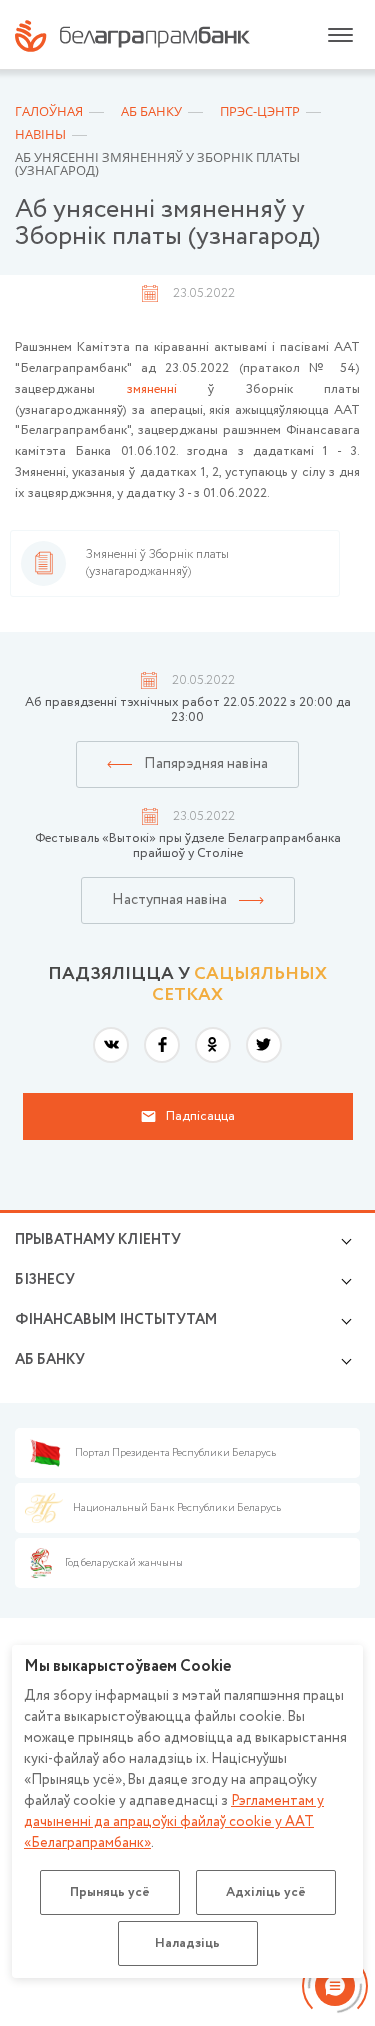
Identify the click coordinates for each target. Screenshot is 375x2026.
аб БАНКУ (50, 1360)
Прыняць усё (110, 1892)
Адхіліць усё (266, 1892)
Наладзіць (187, 1943)
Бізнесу (45, 1280)
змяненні (152, 389)
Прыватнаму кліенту (98, 1240)
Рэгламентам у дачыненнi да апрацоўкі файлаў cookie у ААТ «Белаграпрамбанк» (174, 1822)
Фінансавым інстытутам (116, 1320)
